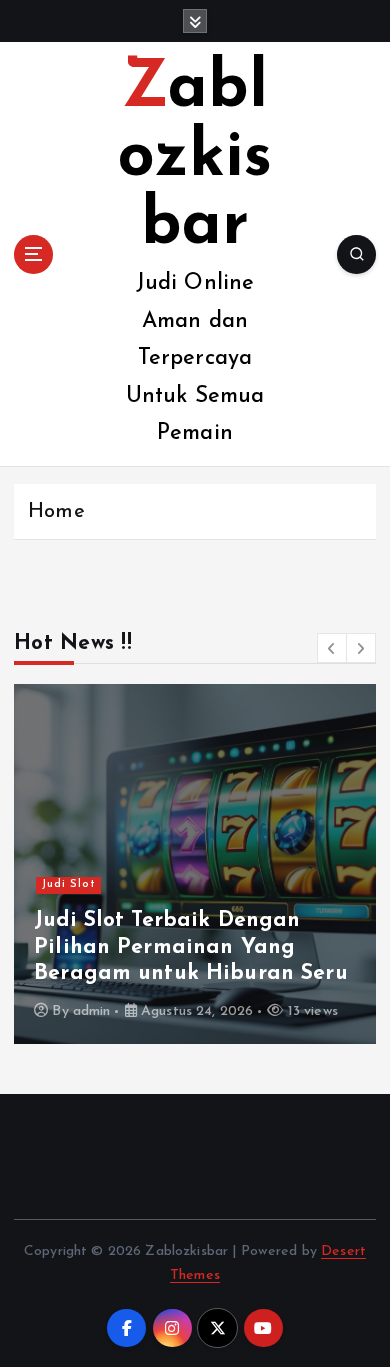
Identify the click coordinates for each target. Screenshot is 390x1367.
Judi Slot (69, 884)
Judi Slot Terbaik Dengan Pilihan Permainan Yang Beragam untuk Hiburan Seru (191, 947)
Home (56, 512)
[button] (332, 648)
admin (92, 1011)
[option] (195, 864)
